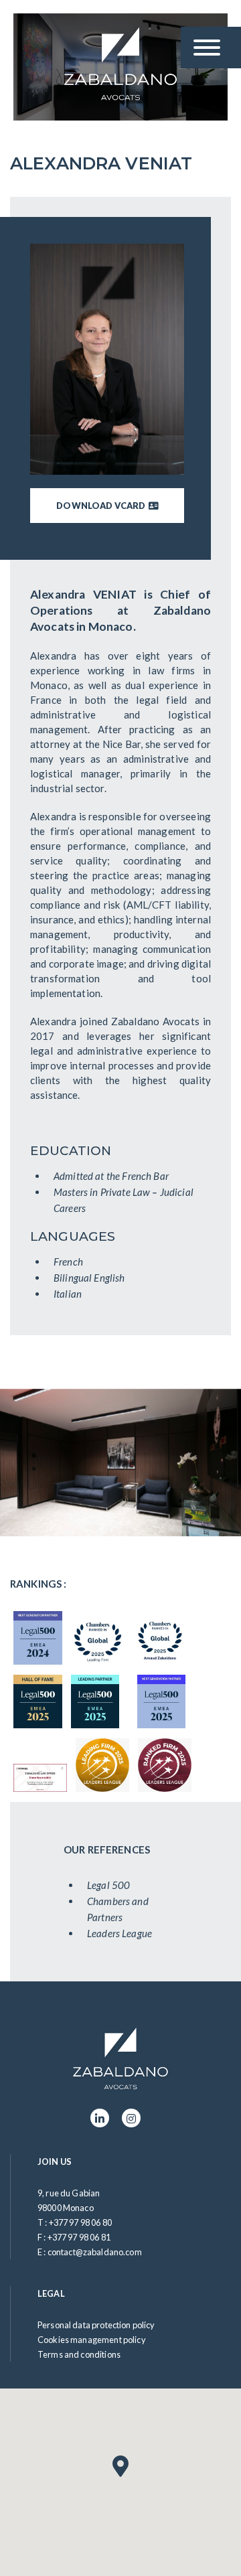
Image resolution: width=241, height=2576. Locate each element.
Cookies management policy (92, 2340)
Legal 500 (108, 1885)
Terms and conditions (79, 2354)
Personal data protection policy (96, 2325)
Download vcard (102, 506)
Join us (55, 2162)
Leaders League (119, 1933)
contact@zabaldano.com (95, 2252)
